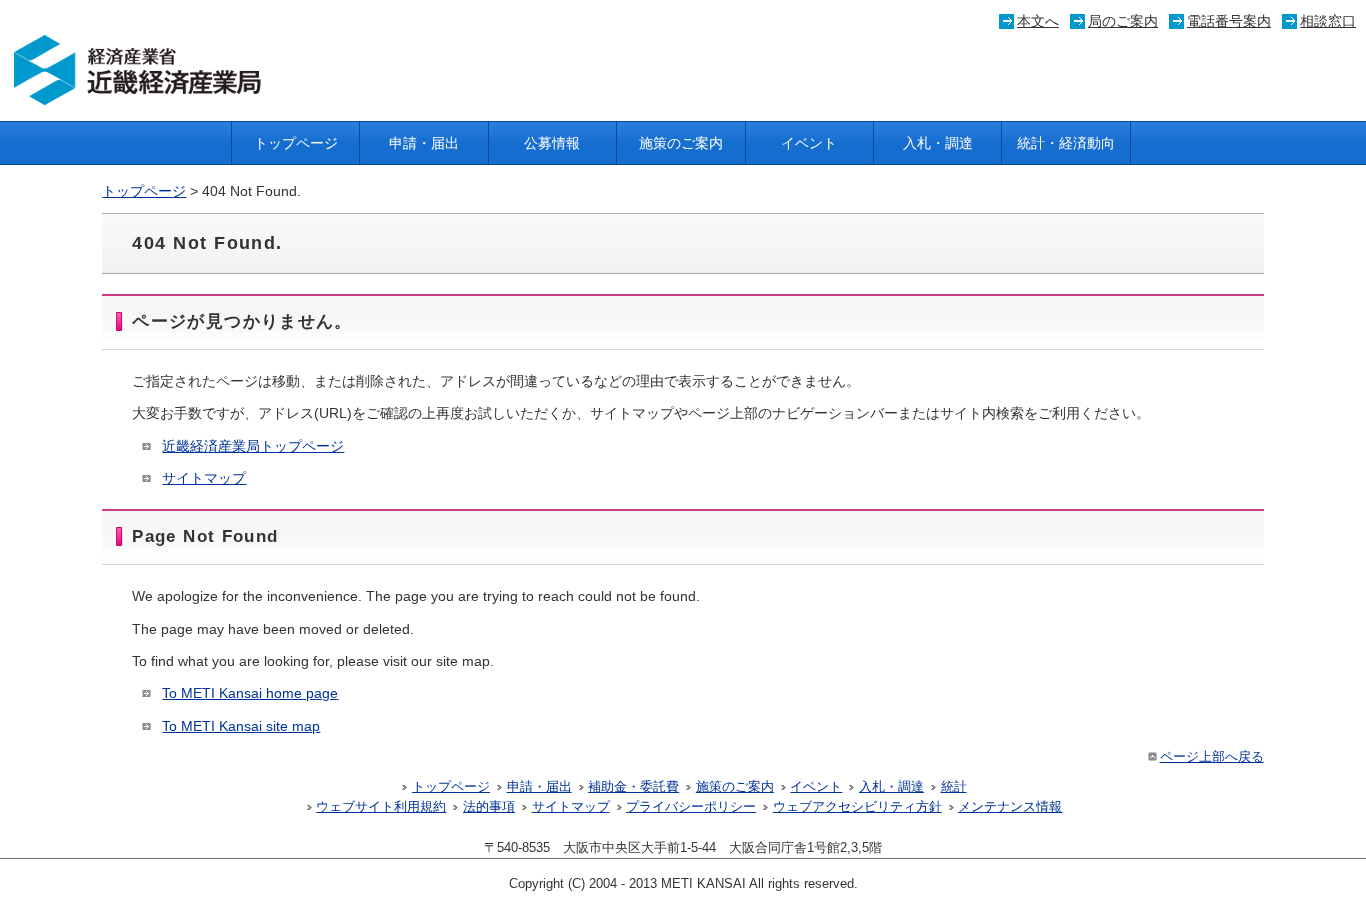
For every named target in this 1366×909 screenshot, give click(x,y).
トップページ (296, 143)
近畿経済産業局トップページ (253, 446)
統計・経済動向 (1066, 143)
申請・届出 (424, 143)
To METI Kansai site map (241, 726)
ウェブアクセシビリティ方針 (857, 807)
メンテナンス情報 (1010, 807)
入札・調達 (938, 143)
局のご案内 (1123, 21)
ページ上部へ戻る (1212, 757)
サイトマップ (204, 478)
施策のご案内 (681, 143)
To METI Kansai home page (250, 693)
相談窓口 (1328, 21)
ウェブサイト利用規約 (381, 807)
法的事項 (489, 807)
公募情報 (552, 143)
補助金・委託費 (633, 787)
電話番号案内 (1229, 21)
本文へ (1038, 21)
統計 (954, 787)
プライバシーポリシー (691, 807)
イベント (809, 143)
